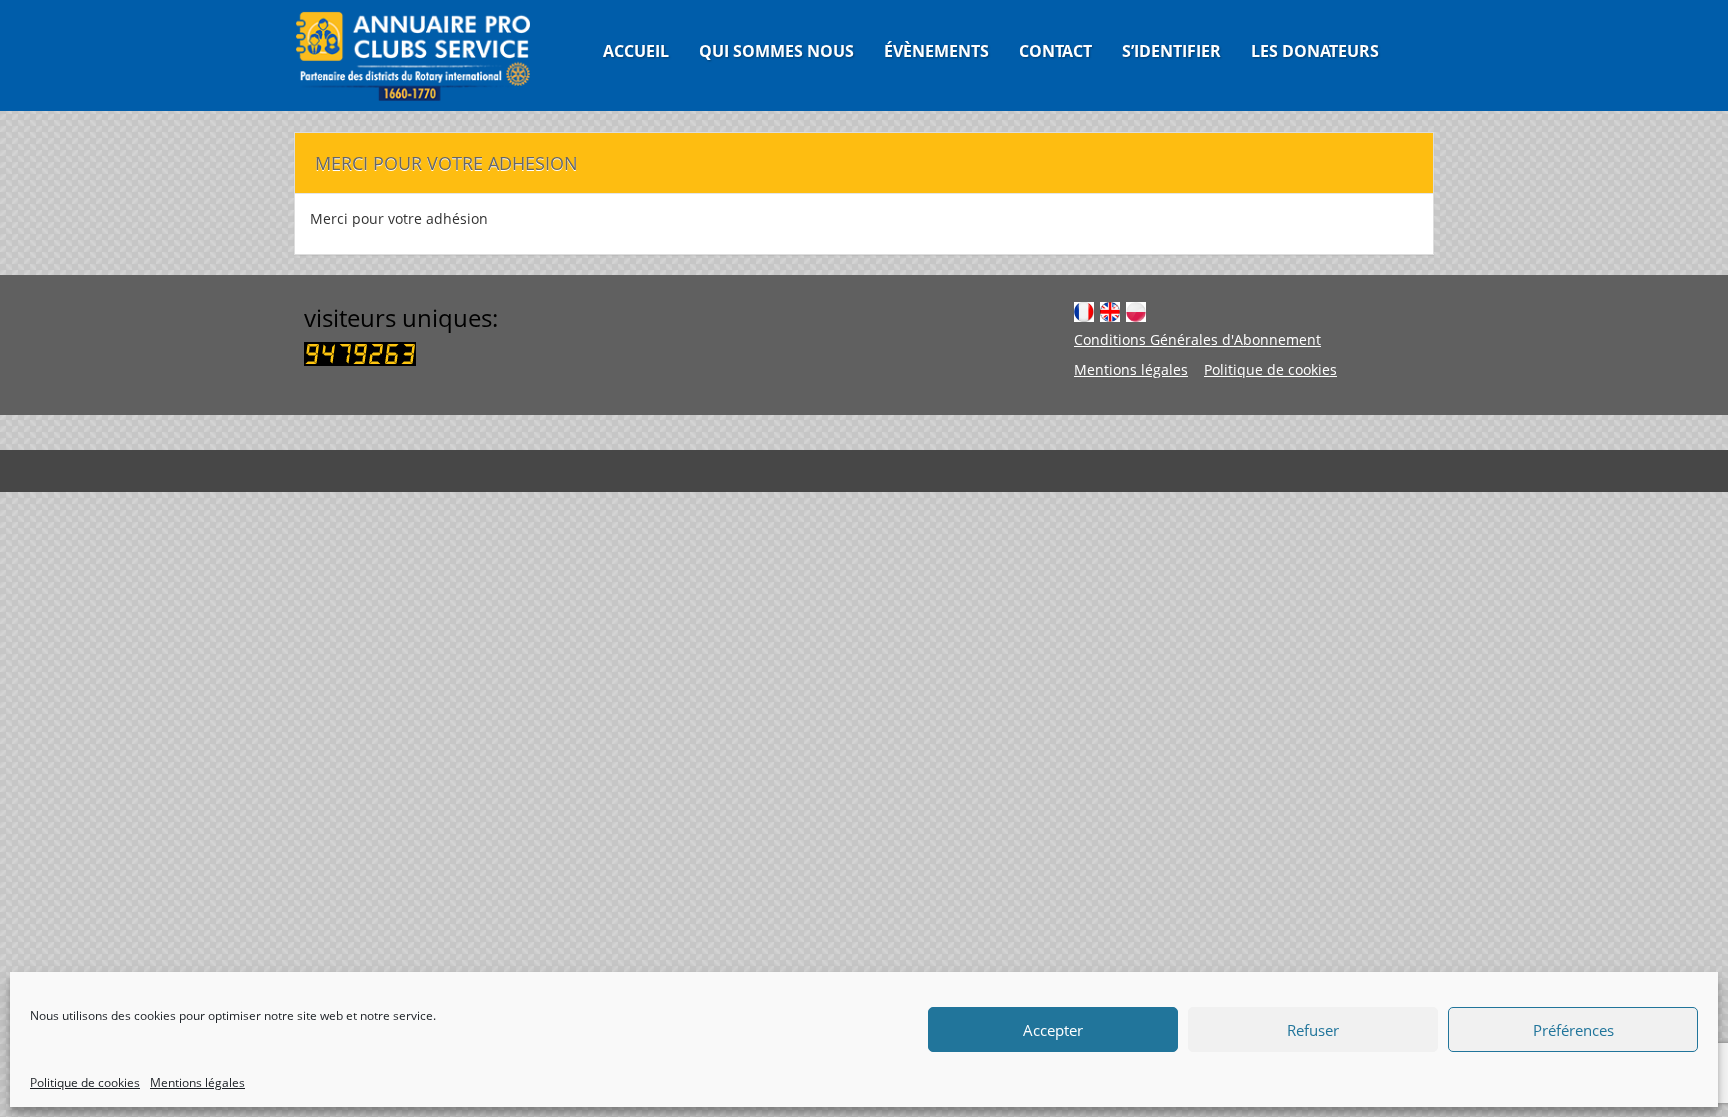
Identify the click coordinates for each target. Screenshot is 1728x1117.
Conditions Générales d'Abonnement (1197, 339)
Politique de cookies (85, 1082)
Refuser (1313, 1030)
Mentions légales (197, 1082)
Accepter (1053, 1030)
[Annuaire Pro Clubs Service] (425, 55)
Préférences (1573, 1030)
